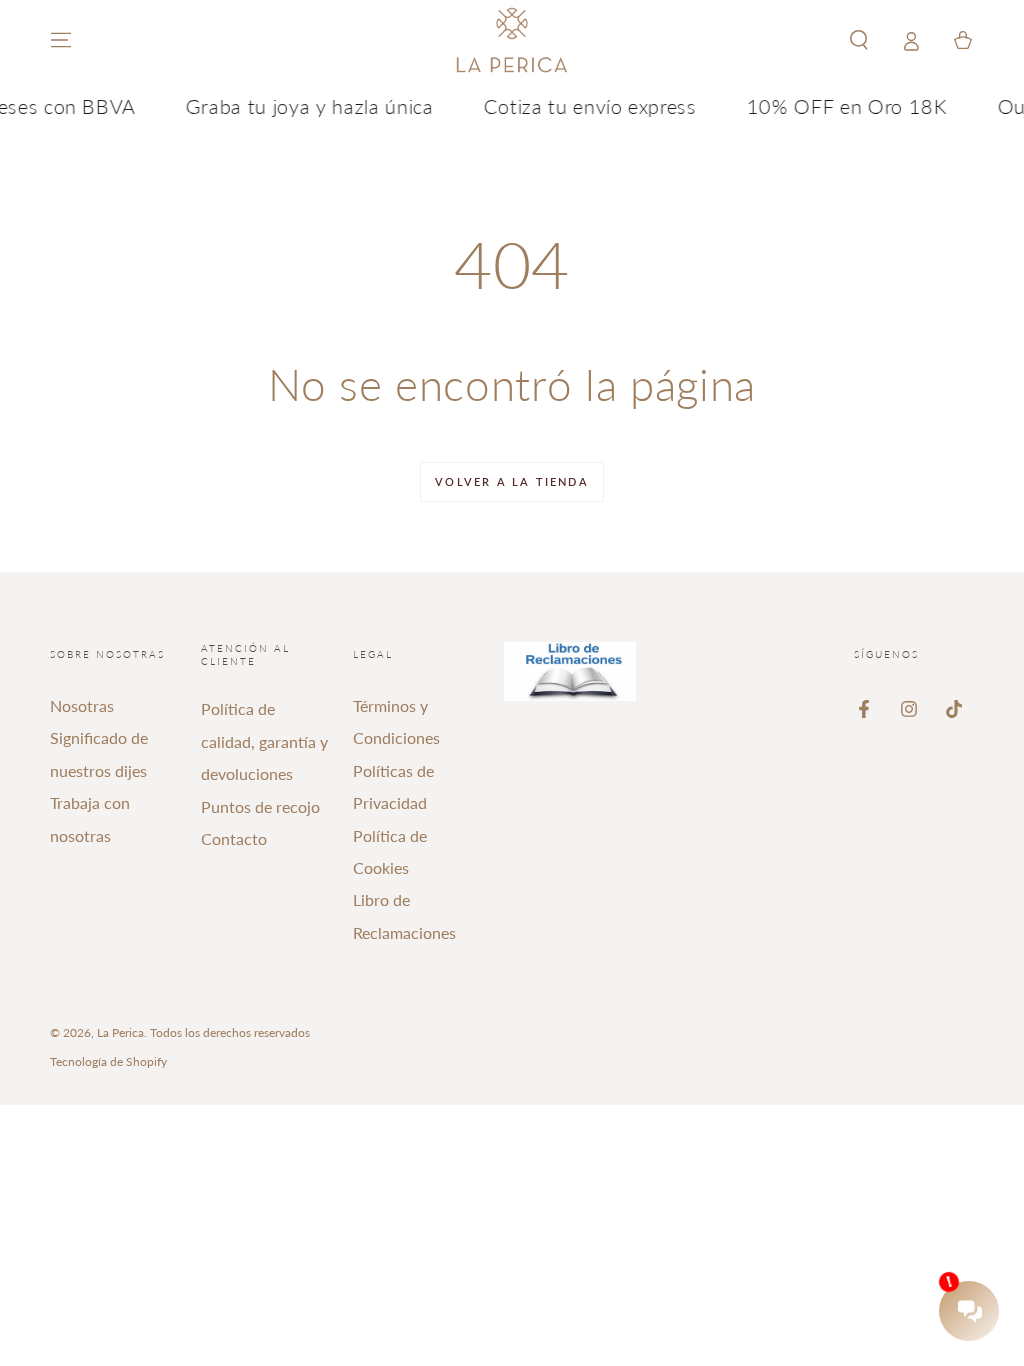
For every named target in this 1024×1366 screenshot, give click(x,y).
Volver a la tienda (512, 481)
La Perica (120, 1032)
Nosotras (82, 705)
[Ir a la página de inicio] (512, 40)
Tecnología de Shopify (108, 1061)
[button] (859, 40)
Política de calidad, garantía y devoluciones (264, 741)
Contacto (234, 838)
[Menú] (61, 40)
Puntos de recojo (260, 806)
